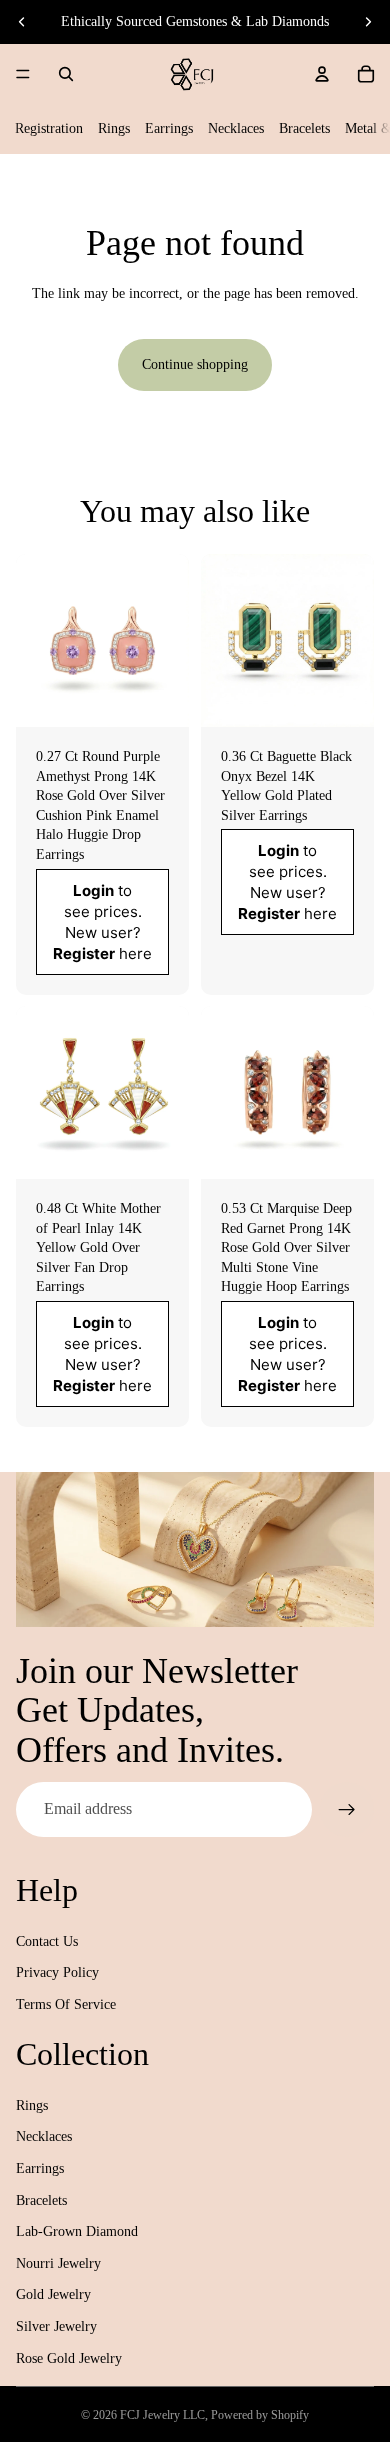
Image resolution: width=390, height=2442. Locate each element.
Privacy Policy (57, 1972)
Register (84, 952)
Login (93, 889)
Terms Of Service (66, 2004)
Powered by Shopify (260, 2415)
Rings (114, 128)
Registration (49, 128)
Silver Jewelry (56, 2326)
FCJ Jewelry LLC (162, 2415)
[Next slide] (368, 22)
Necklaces (236, 128)
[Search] (66, 74)
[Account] (322, 74)
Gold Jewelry (53, 2294)
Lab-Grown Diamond (77, 2231)
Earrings (169, 128)
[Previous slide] (22, 22)
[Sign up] (347, 1809)
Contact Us (47, 1941)
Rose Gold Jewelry (69, 2358)
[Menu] (23, 74)
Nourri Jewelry (58, 2263)
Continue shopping (195, 364)
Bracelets (304, 128)
